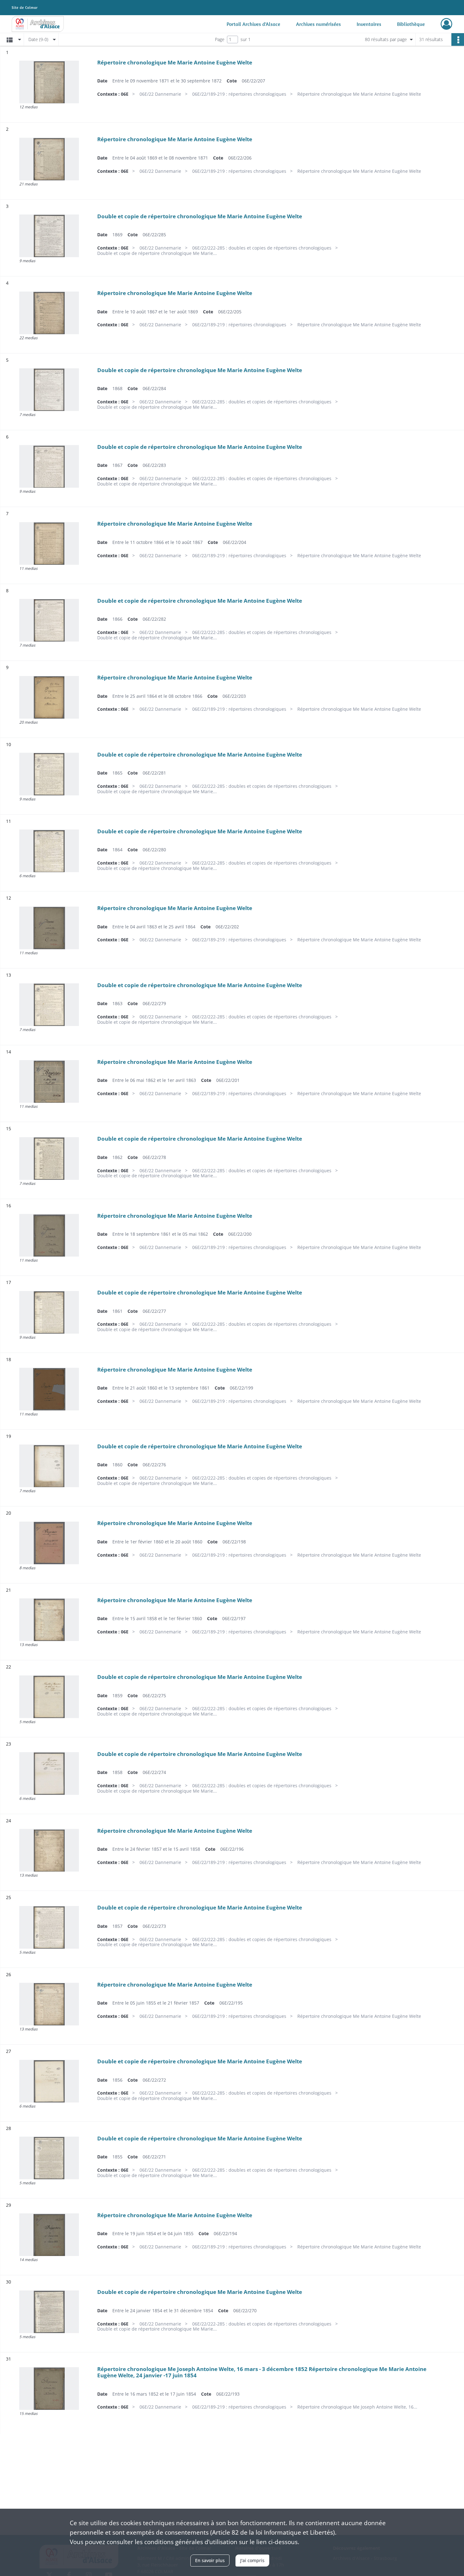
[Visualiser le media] (49, 82)
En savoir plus (210, 2560)
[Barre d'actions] (458, 39)
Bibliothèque (411, 24)
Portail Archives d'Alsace (253, 24)
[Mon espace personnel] (446, 24)
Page (220, 39)
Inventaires (369, 24)
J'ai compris (252, 2560)
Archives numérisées (318, 24)
